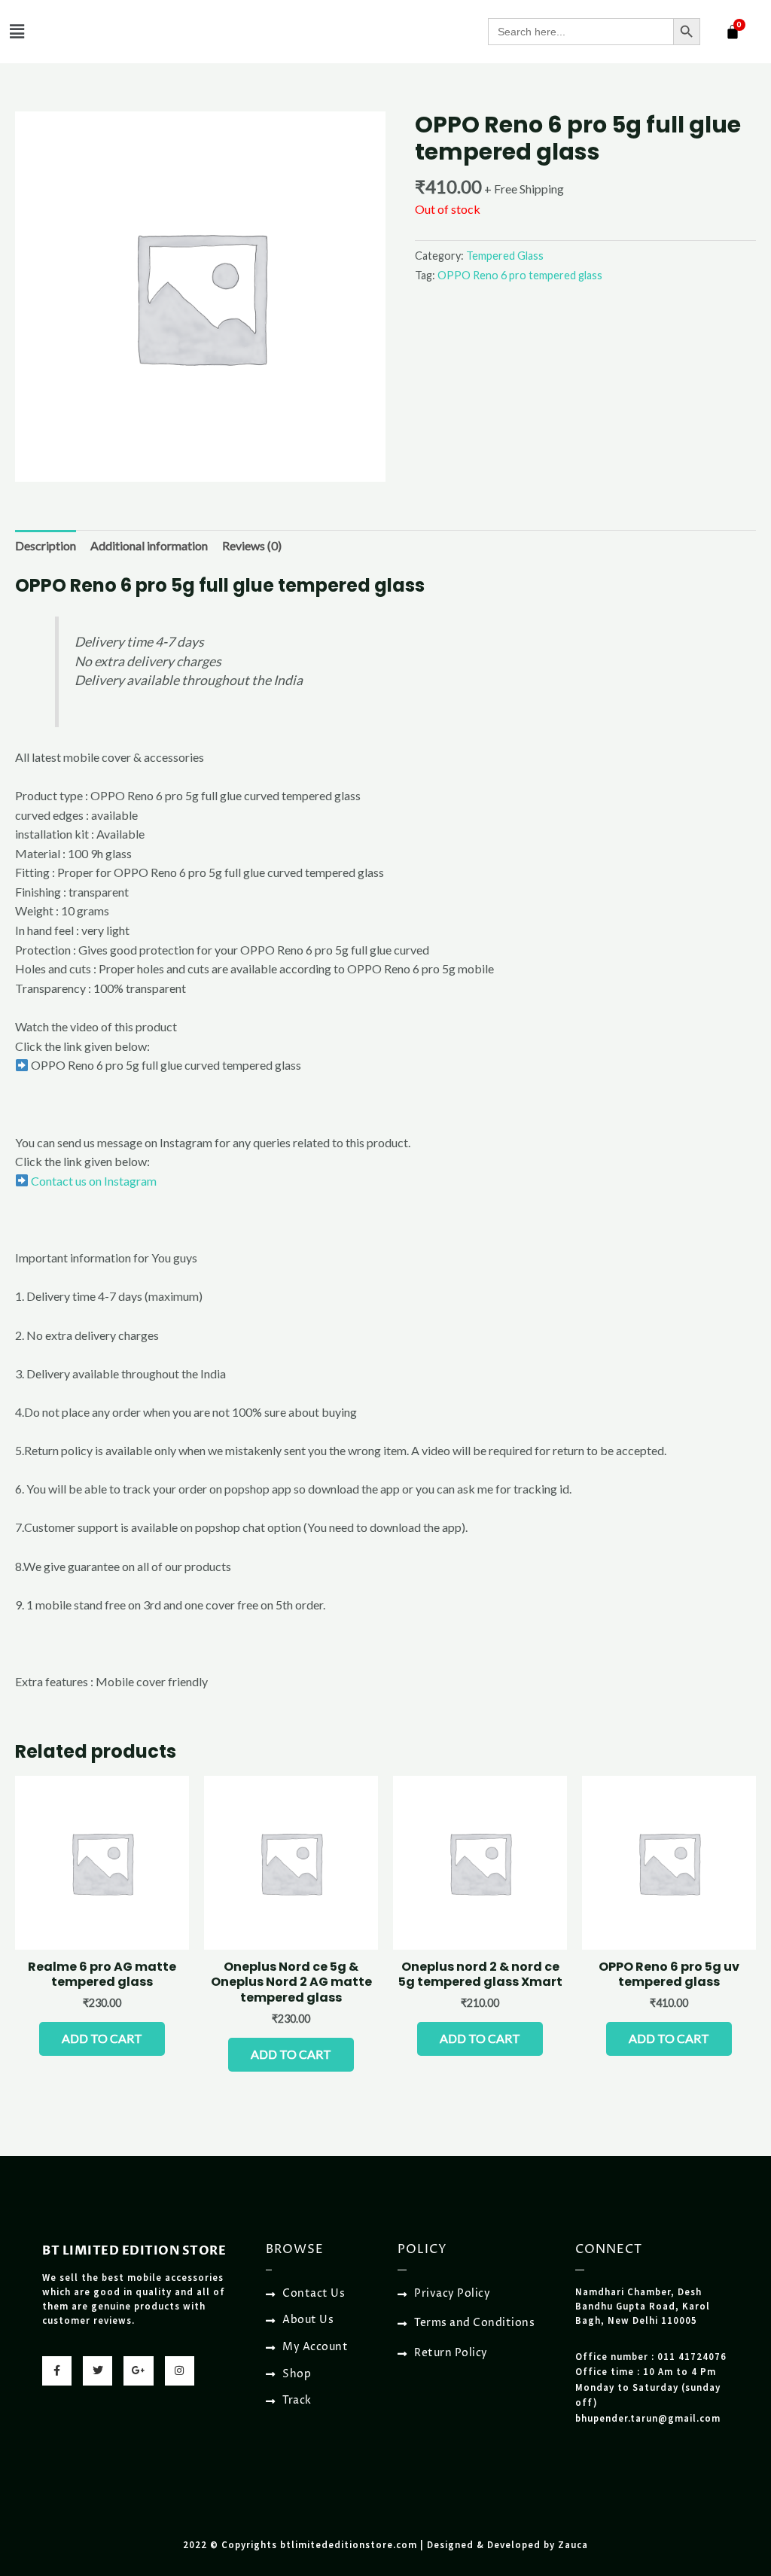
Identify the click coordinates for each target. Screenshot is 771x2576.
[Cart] (733, 32)
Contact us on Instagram (93, 1181)
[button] (17, 31)
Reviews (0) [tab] (252, 545)
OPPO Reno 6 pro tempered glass (520, 275)
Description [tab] (46, 545)
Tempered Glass (505, 256)
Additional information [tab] (149, 545)
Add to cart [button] (102, 2038)
